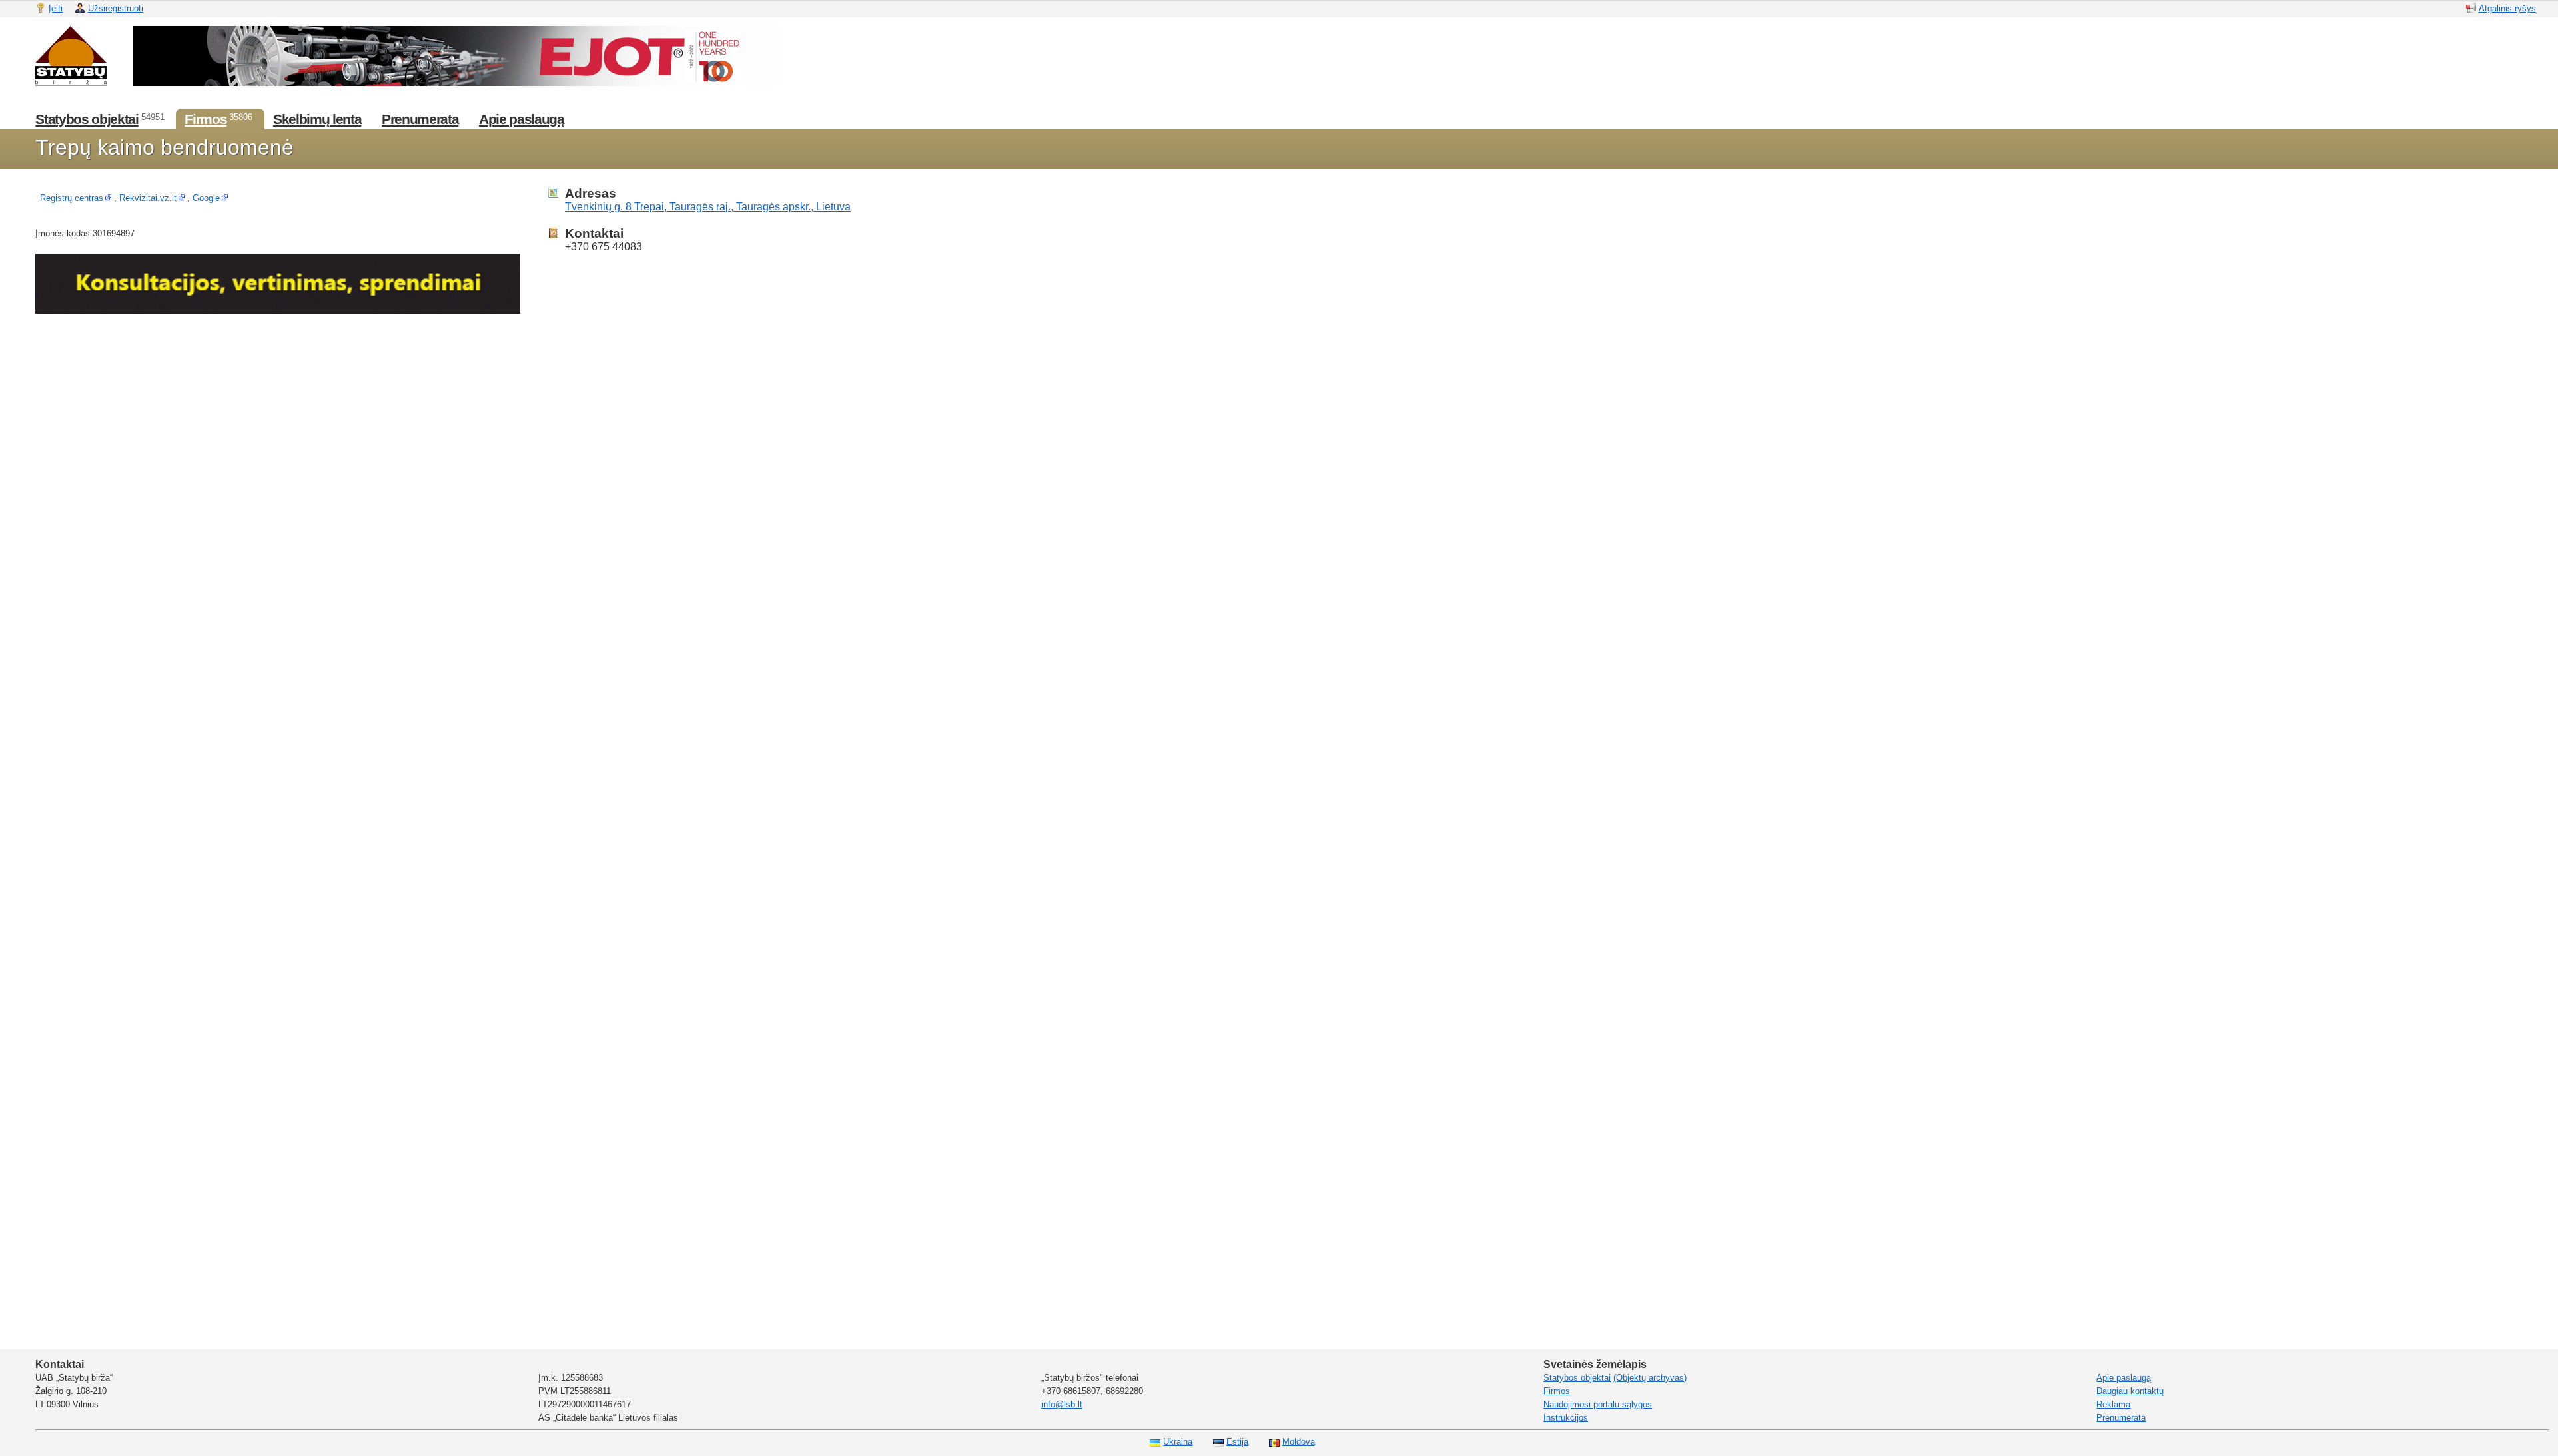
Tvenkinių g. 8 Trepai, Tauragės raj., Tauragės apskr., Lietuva (708, 207)
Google (206, 198)
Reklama (2113, 1404)
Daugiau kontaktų (2130, 1391)
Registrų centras (72, 198)
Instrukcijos (1566, 1418)
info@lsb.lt (1062, 1404)
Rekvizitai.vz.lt (148, 198)
